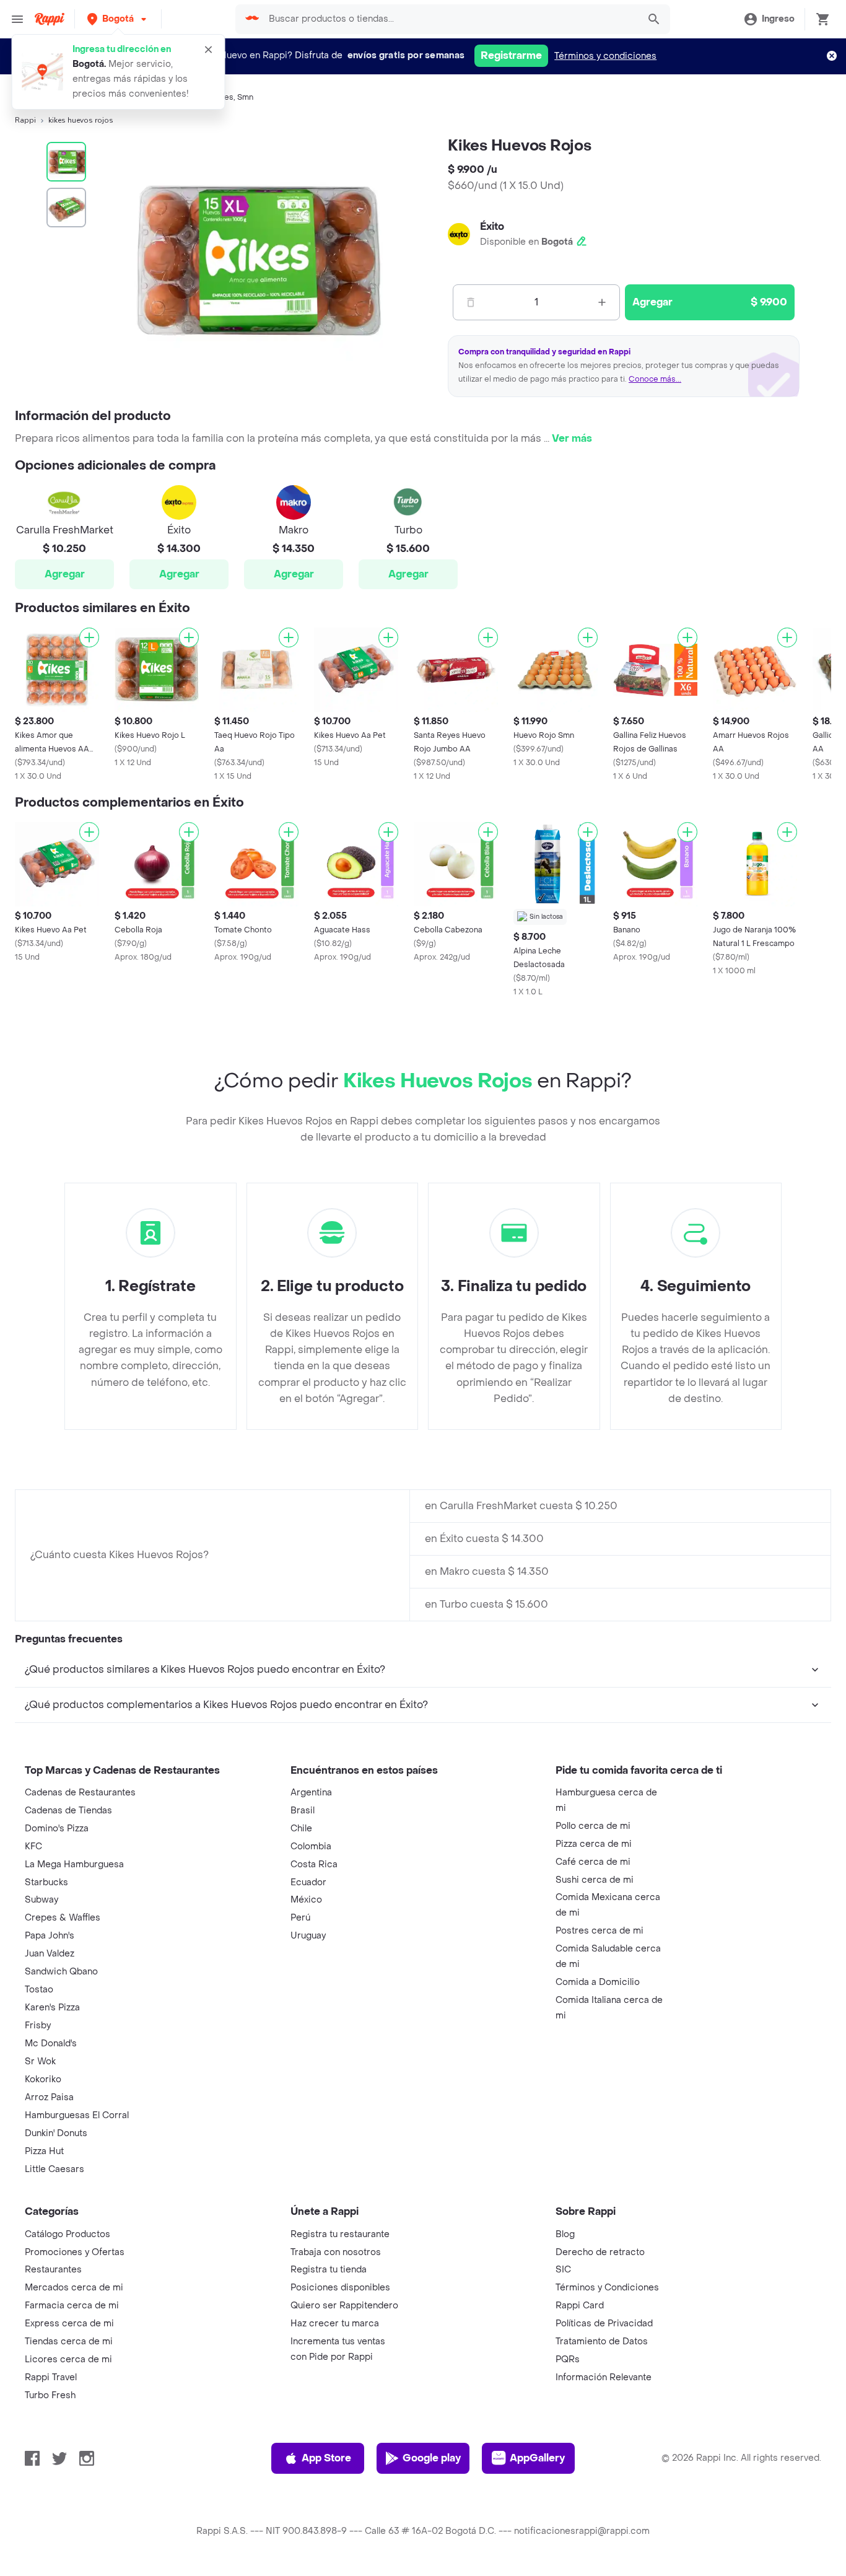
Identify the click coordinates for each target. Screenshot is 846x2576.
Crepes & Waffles (63, 1918)
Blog (565, 2234)
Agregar (65, 574)
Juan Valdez (50, 1954)
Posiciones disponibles (340, 2288)
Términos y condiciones (605, 56)
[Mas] (602, 302)
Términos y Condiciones (607, 2288)
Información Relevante (604, 2377)
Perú (300, 1918)
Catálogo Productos (68, 2234)
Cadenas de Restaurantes (80, 1793)
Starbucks (46, 1882)
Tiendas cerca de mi (69, 2342)
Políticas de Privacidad (604, 2324)
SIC (563, 2270)
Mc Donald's (51, 2044)
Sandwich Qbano (61, 1972)
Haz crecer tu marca (335, 2324)
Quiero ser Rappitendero (344, 2306)
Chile (301, 1829)
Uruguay (308, 1936)
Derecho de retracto (600, 2252)
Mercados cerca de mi (74, 2288)
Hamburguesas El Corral (77, 2115)
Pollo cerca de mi (593, 1826)
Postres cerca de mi (600, 1931)
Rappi (25, 120)
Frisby (38, 2026)
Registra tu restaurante (340, 2234)
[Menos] (471, 302)
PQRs (568, 2359)
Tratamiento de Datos (602, 2342)
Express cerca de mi (69, 2324)
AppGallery (537, 2458)
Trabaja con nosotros (336, 2252)
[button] (118, 19)
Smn (245, 97)
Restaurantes (53, 2270)
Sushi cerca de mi (595, 1880)
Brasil (303, 1811)
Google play (432, 2458)
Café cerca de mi (593, 1862)
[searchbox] (450, 19)
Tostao (39, 1990)
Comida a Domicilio (598, 1982)
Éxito (492, 226)
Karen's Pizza (52, 2008)
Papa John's (50, 1936)
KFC (33, 1847)
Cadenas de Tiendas (68, 1811)
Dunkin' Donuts (56, 2133)
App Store (326, 2458)
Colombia (311, 1847)
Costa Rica (314, 1864)
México (306, 1900)
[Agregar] (89, 637)
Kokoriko (43, 2079)
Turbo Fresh (50, 2395)
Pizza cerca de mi (594, 1844)
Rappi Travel (51, 2377)
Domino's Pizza (57, 1829)
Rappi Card (580, 2306)
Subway (41, 1900)
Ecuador (308, 1882)
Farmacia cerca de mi (72, 2306)
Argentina (311, 1793)
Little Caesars (55, 2169)
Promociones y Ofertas (75, 2252)
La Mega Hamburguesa (74, 1864)
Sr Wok (40, 2061)
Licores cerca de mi (68, 2359)
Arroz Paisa (49, 2097)
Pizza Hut (44, 2151)
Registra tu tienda (329, 2270)
